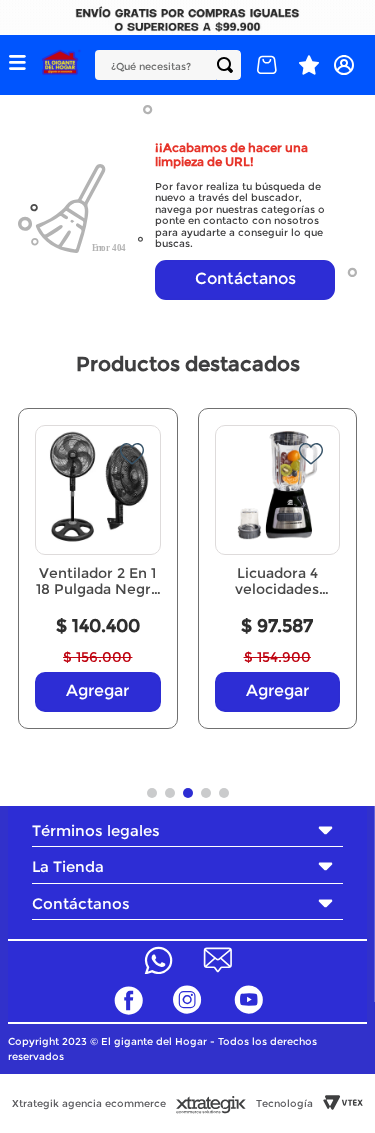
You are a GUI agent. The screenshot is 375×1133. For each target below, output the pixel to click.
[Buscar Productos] (229, 65)
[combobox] (168, 65)
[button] (17, 65)
